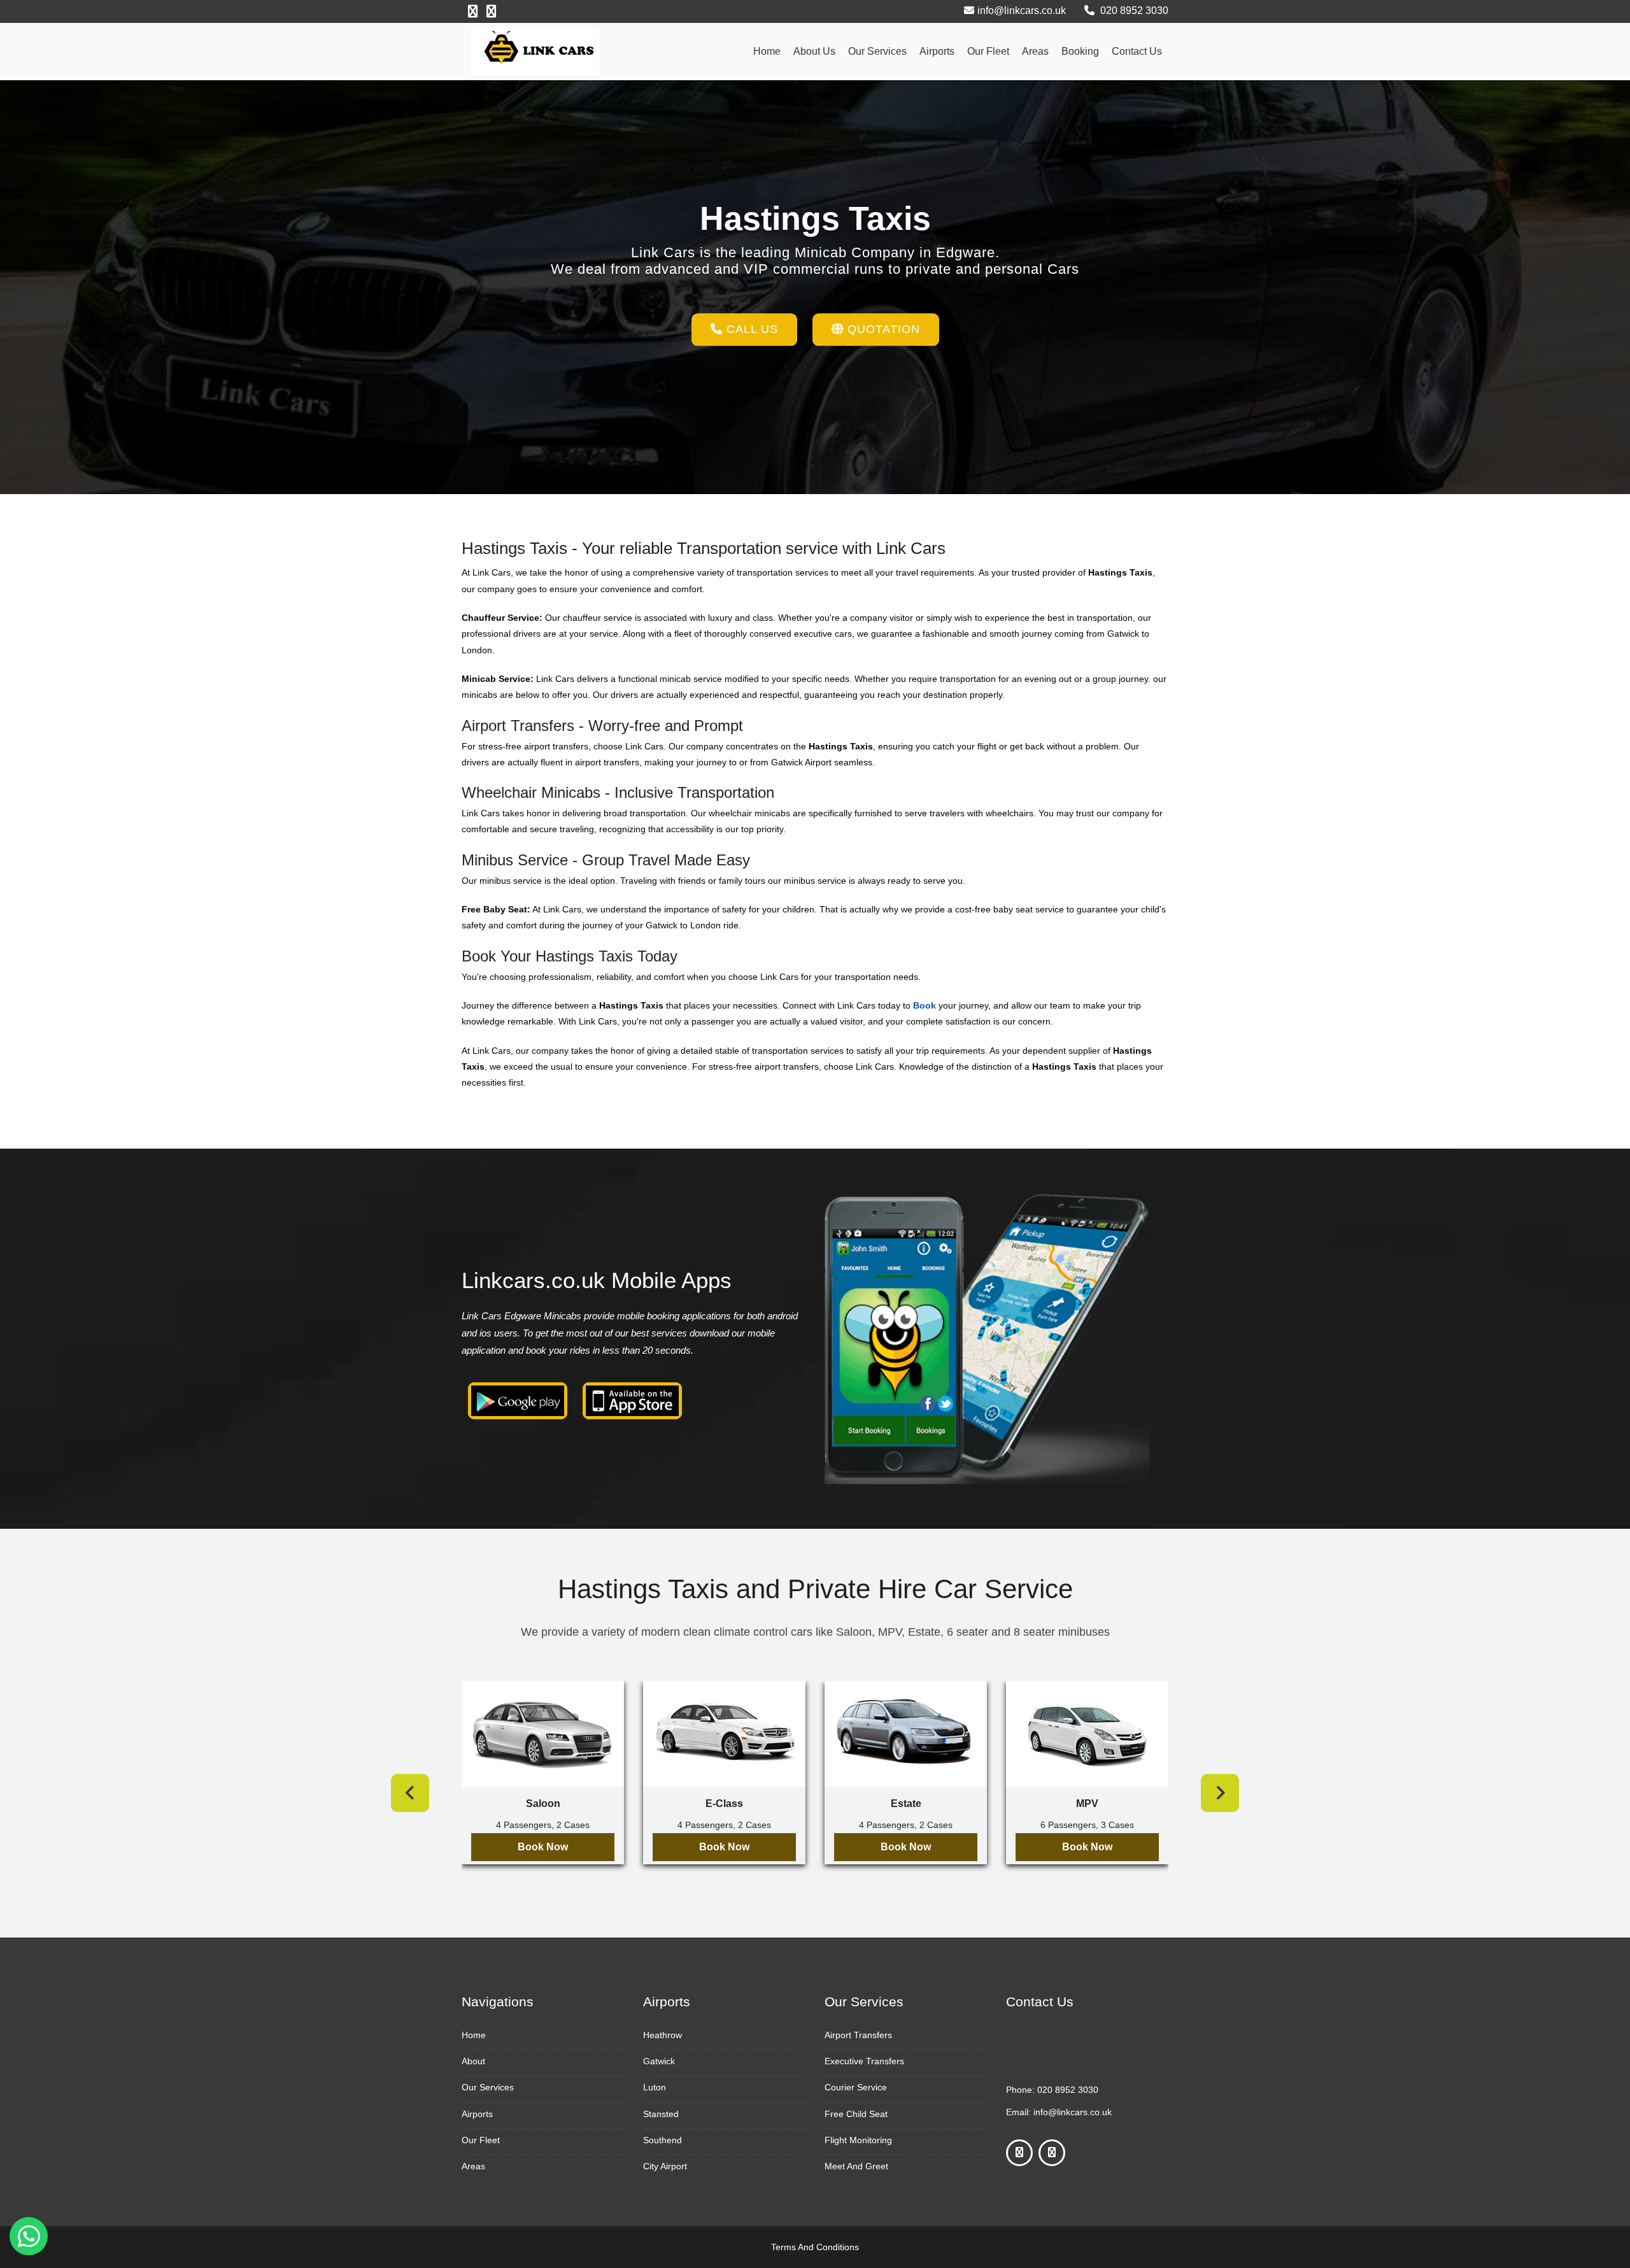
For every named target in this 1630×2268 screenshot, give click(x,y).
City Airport (665, 2166)
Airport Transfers (858, 2035)
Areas (1035, 51)
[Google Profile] (491, 11)
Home (767, 51)
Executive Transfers (864, 2061)
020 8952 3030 (1133, 11)
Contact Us (1137, 51)
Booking (1080, 51)
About (473, 2061)
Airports (937, 51)
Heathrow (663, 2035)
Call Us (750, 329)
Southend (663, 2140)
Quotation (882, 329)
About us (814, 51)
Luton (655, 2087)
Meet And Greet (856, 2166)
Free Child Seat (856, 2114)
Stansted (661, 2114)
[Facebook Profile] (473, 11)
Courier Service (856, 2087)
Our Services (877, 51)
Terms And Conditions (815, 2247)
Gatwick (659, 2061)
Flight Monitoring (858, 2140)
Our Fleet (988, 51)
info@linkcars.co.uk (1022, 11)
